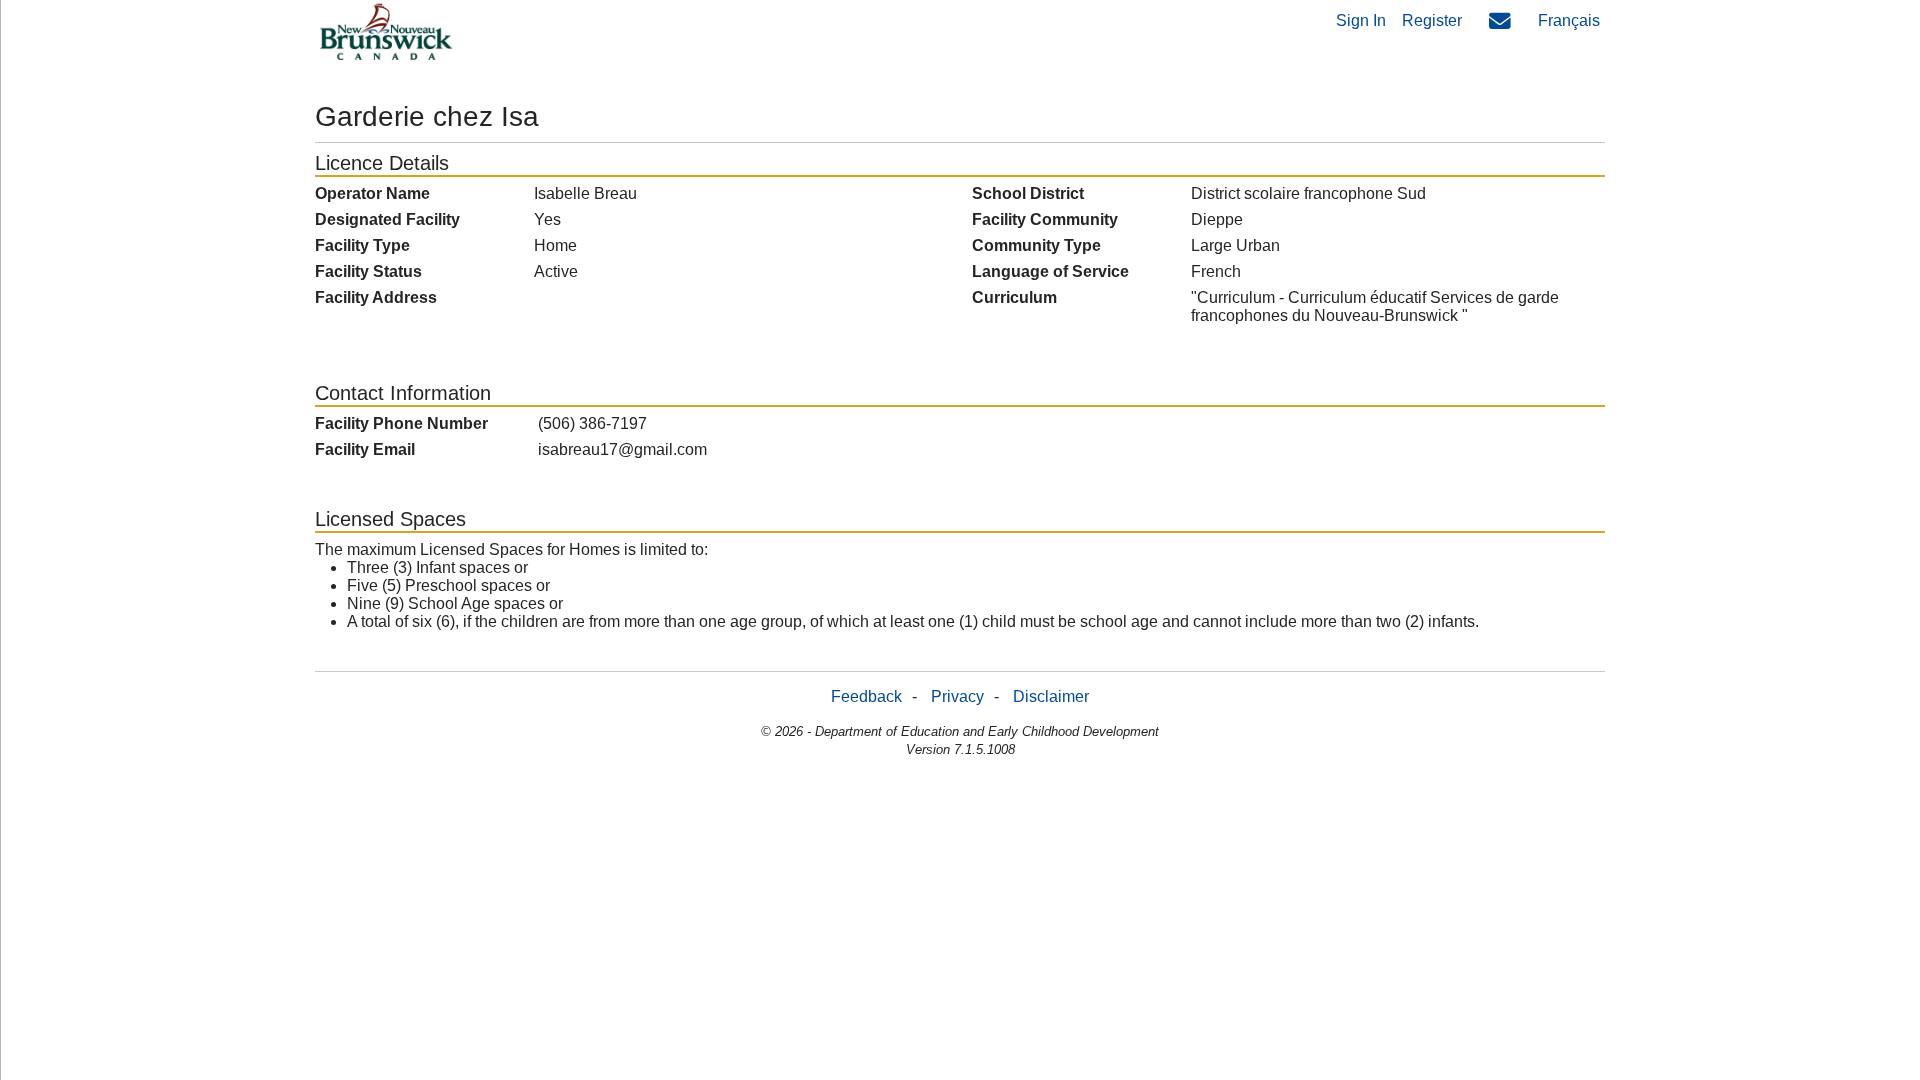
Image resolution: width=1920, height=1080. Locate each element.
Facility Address (376, 297)
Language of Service (1050, 271)
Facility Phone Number (401, 423)
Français (1569, 20)
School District (1028, 193)
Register (1432, 20)
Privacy (957, 696)
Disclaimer (1051, 696)
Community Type (1036, 245)
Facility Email (365, 449)
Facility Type (362, 245)
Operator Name (372, 193)
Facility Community (1045, 219)
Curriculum (1014, 297)
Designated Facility (387, 219)
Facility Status (368, 271)
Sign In (1361, 20)
